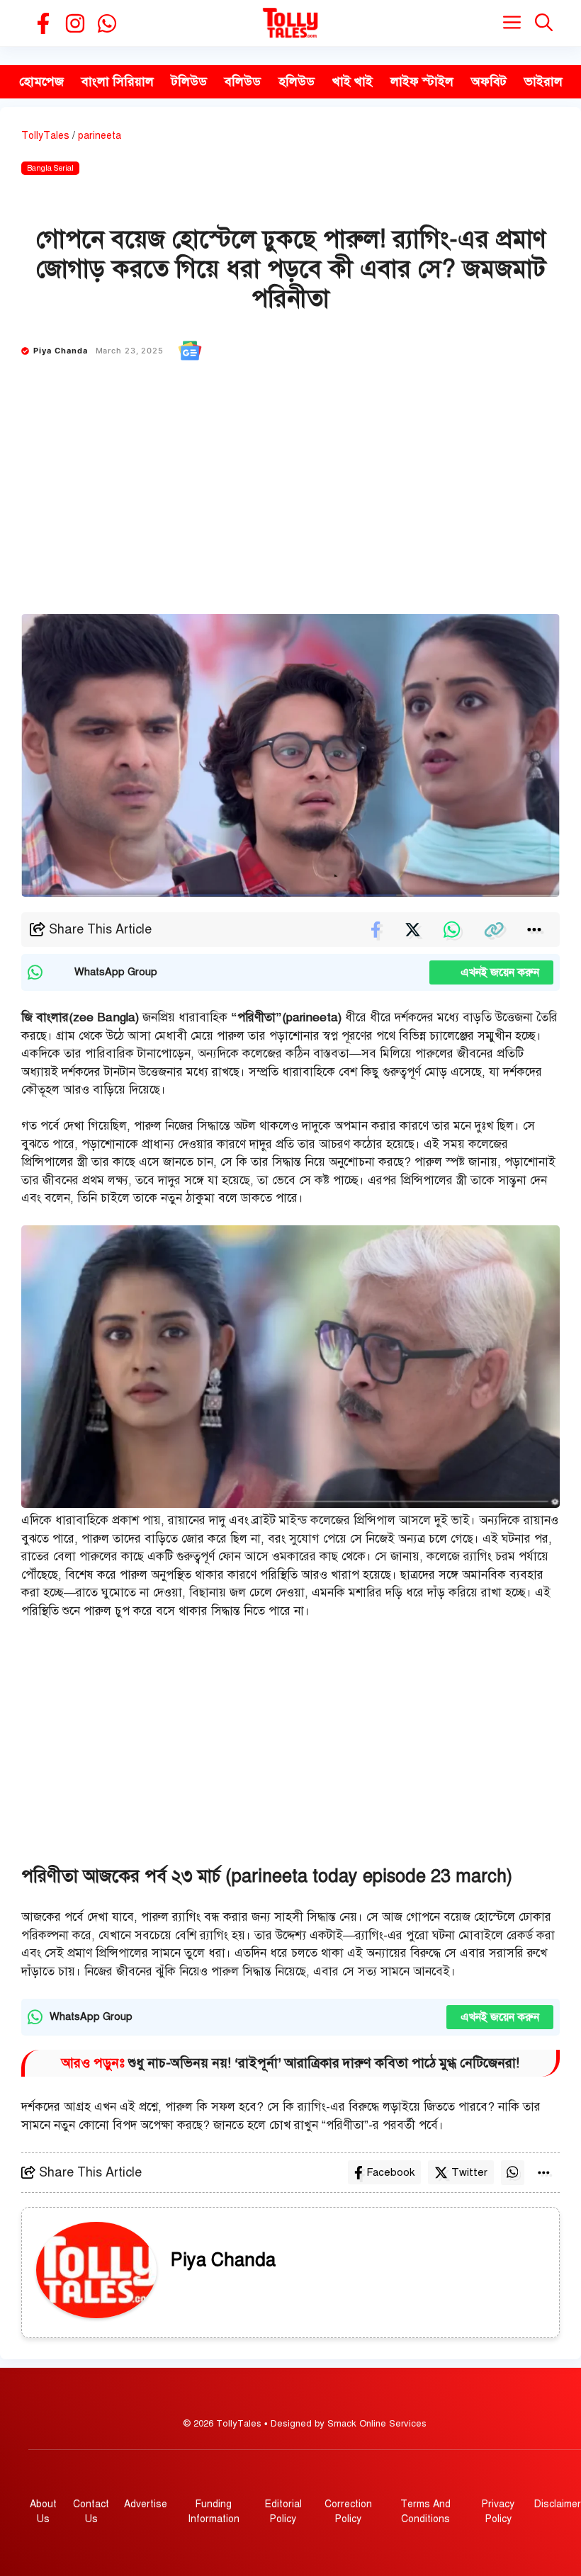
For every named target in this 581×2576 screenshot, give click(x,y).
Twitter (469, 2172)
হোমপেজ (41, 81)
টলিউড (189, 81)
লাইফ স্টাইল (422, 81)
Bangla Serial (50, 168)
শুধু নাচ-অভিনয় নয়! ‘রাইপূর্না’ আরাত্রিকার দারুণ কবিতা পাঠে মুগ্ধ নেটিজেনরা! (324, 2063)
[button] (544, 23)
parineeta (100, 136)
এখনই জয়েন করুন (491, 972)
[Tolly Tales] (290, 23)
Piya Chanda (61, 351)
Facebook (390, 2172)
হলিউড (297, 81)
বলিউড (243, 81)
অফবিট (489, 81)
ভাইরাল (543, 81)
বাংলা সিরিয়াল (118, 81)
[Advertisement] (290, 508)
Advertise (146, 2504)
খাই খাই (352, 81)
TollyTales (45, 136)
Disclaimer (558, 2504)
